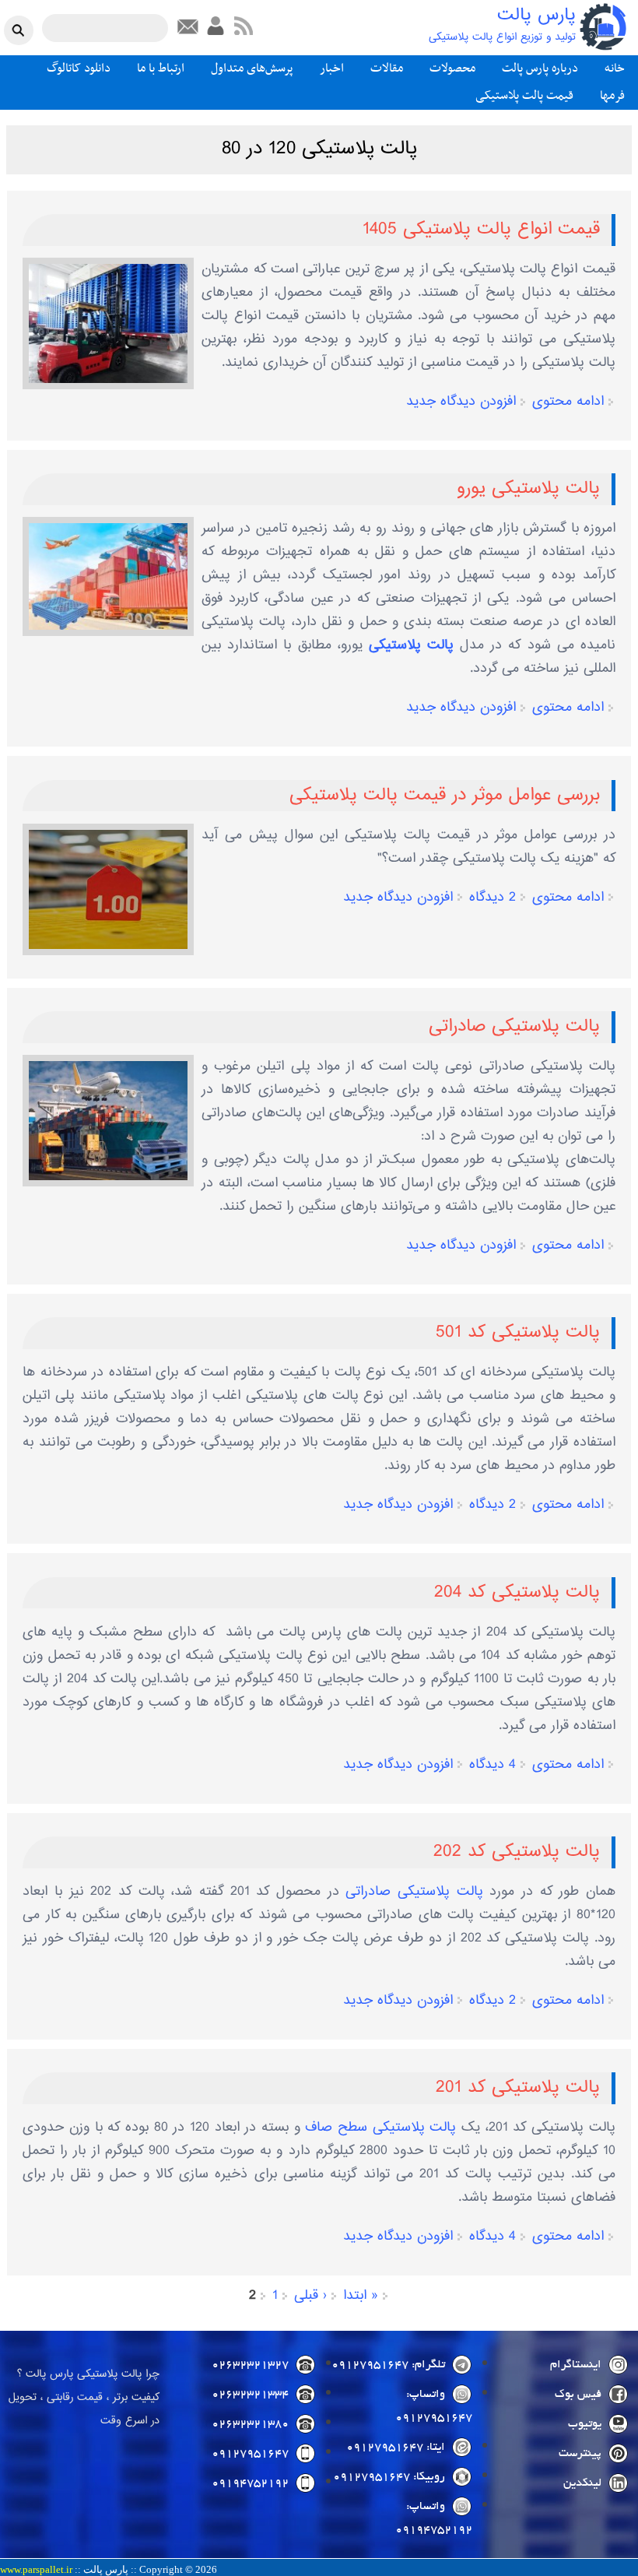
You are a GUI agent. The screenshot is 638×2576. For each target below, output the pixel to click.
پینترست (580, 2454)
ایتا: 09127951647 (396, 2448)
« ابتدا (361, 2296)
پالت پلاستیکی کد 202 (517, 1852)
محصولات (452, 69)
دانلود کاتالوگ (79, 69)
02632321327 (250, 2365)
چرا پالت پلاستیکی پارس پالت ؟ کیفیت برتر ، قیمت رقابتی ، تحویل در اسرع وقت (84, 2398)
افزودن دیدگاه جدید (461, 402)
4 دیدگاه (493, 1765)
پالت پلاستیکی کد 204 (517, 1593)
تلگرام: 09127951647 (388, 2365)
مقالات (387, 69)
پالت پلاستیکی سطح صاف (380, 2128)
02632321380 (250, 2424)
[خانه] (603, 27)
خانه (615, 69)
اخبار (332, 69)
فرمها (612, 96)
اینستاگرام (576, 2365)
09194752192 (250, 2483)
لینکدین (582, 2483)
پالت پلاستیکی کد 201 (518, 2088)
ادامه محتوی (568, 402)
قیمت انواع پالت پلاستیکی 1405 (481, 230)
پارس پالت (536, 16)
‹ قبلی (310, 2296)
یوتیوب (585, 2424)
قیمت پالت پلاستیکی (524, 96)
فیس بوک (578, 2395)
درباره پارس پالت (540, 69)
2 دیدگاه (493, 898)
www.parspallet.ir (36, 2570)
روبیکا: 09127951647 (389, 2477)
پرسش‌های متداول (252, 69)
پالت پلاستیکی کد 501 (518, 1333)
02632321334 (250, 2395)
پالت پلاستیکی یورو (528, 489)
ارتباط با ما (161, 69)
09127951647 (250, 2454)
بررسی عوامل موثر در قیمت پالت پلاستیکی (445, 796)
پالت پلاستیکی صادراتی (514, 1027)
